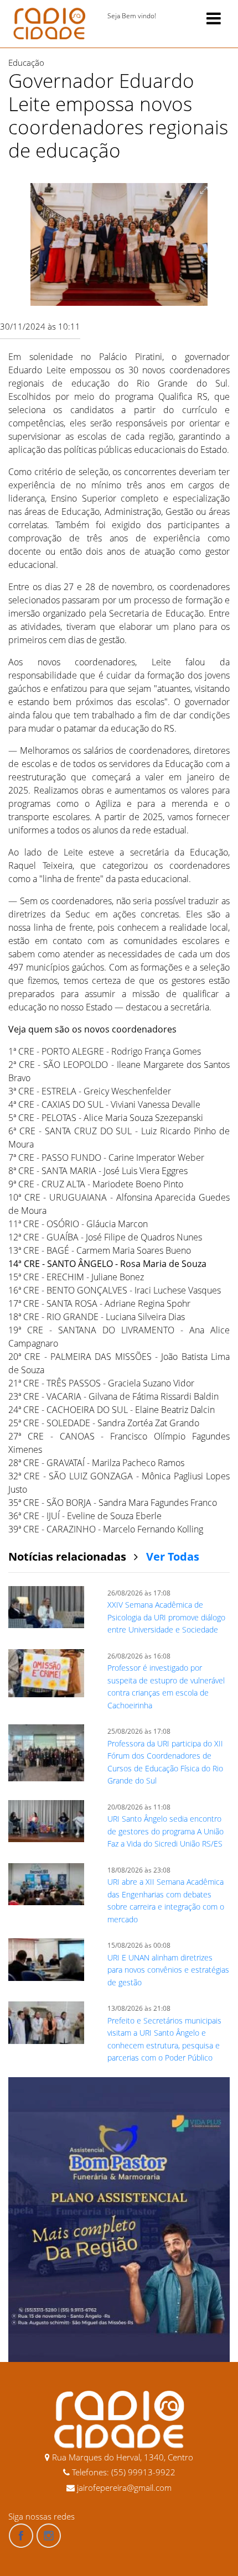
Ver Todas (173, 1556)
